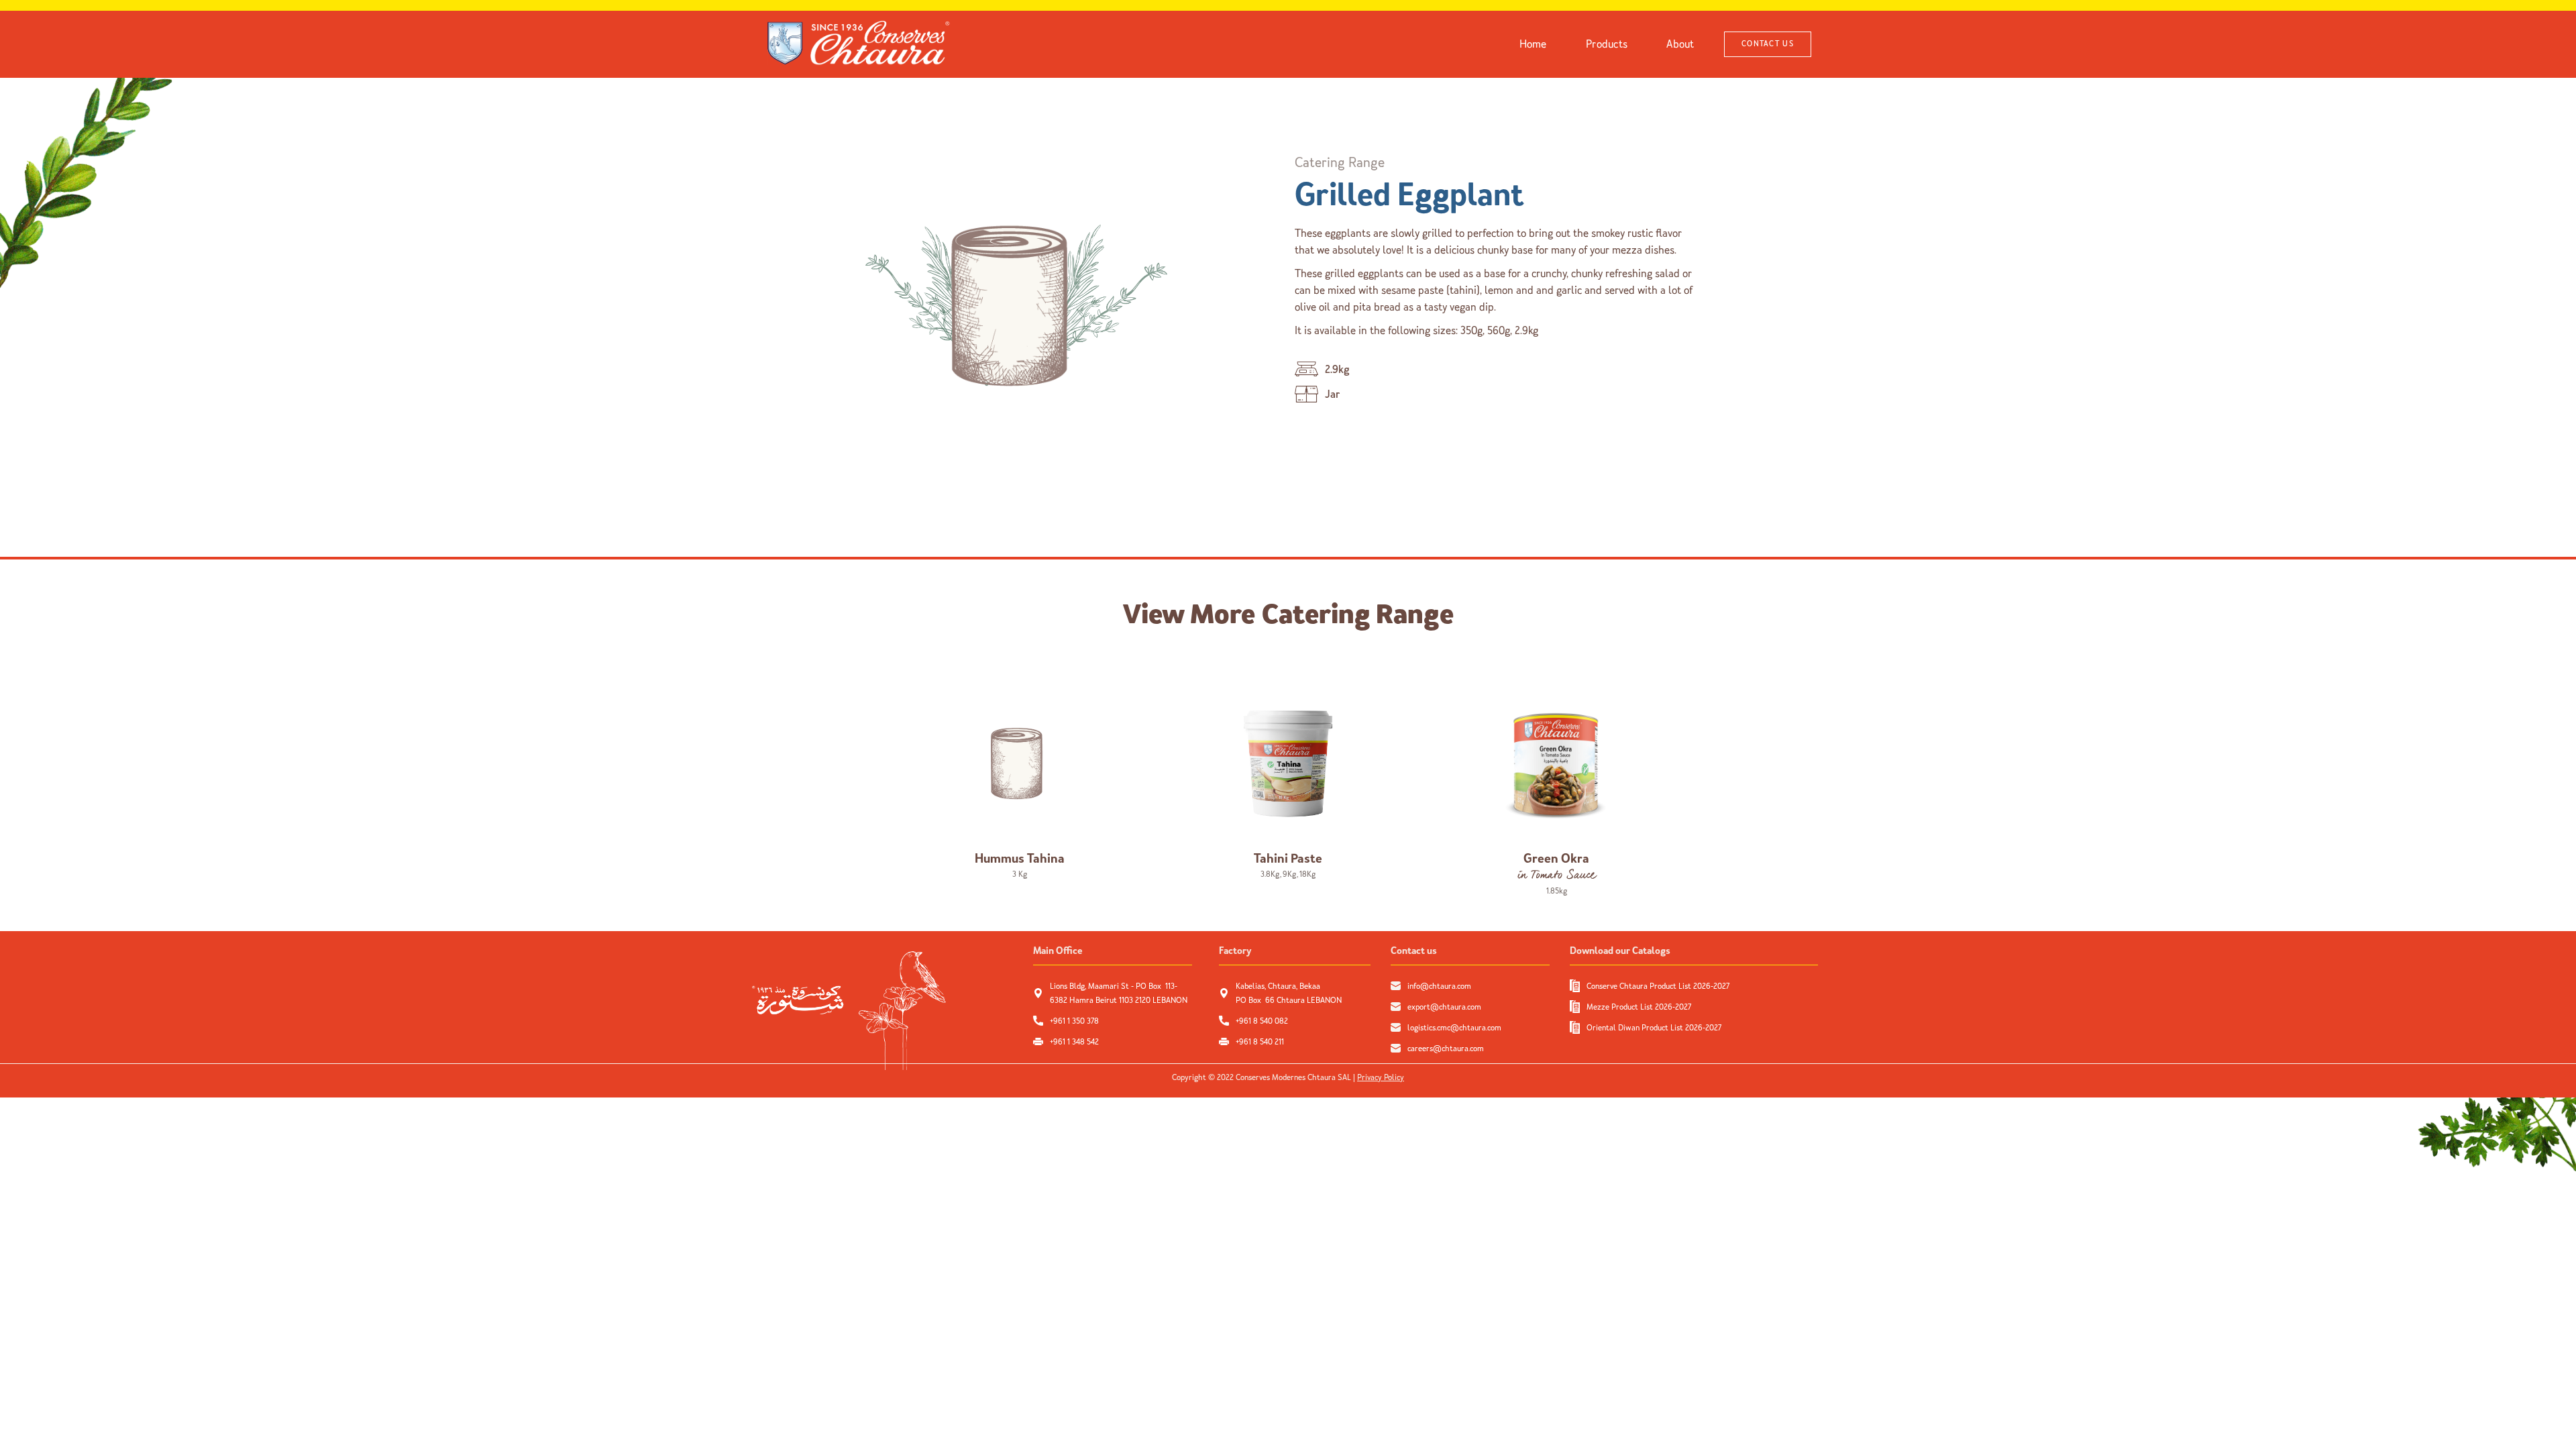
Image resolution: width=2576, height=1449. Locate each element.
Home (1533, 44)
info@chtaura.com (1439, 986)
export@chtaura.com (1444, 1007)
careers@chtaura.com (1446, 1049)
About (1680, 44)
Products (1607, 44)
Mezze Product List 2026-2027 (1639, 1007)
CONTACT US (1768, 44)
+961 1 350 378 (1074, 1021)
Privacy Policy (1381, 1077)
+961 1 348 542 (1074, 1042)
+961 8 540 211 (1260, 1042)
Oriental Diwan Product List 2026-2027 (1654, 1028)
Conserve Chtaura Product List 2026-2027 (1658, 986)
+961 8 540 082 (1263, 1021)
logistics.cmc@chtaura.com (1454, 1028)
